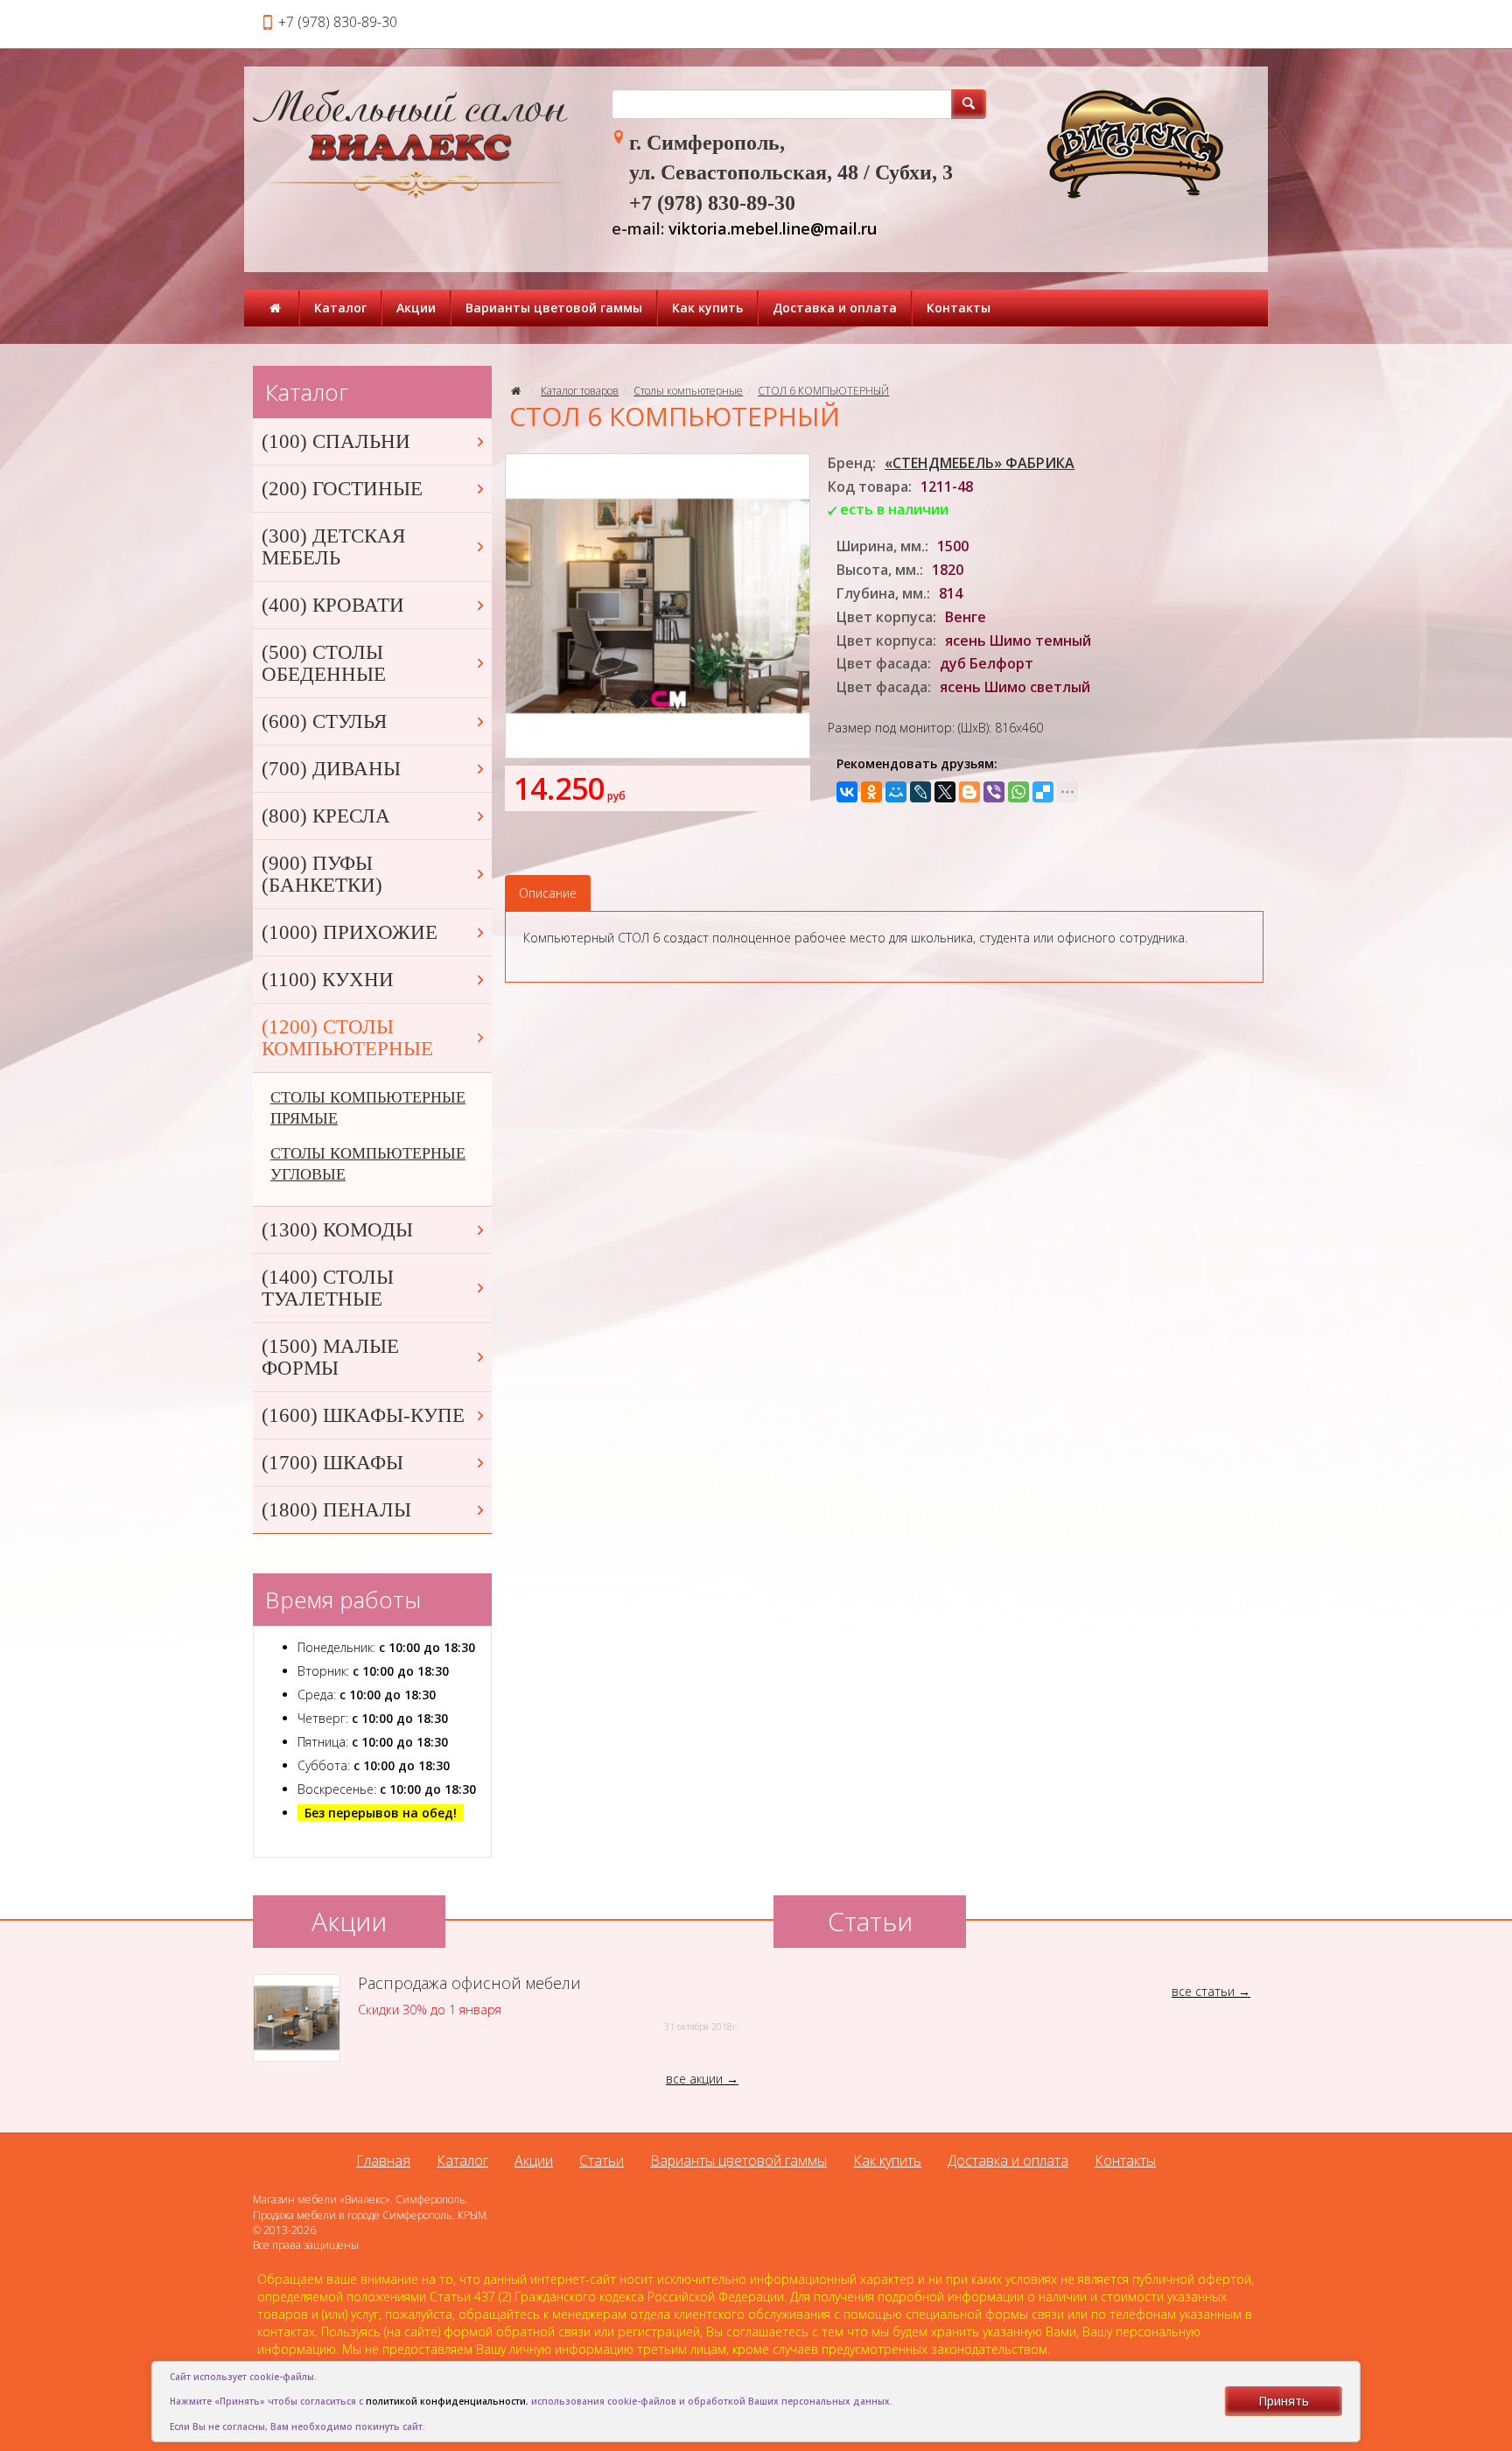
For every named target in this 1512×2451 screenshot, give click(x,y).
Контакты (959, 308)
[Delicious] (1043, 792)
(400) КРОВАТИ (333, 605)
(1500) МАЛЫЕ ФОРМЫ (330, 1357)
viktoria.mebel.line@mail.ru (773, 228)
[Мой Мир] (896, 792)
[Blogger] (969, 792)
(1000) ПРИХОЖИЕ (350, 932)
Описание (548, 893)
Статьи (602, 2160)
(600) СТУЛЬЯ (324, 721)
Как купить (707, 308)
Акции (416, 308)
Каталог (340, 308)
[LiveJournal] (920, 792)
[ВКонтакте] (847, 792)
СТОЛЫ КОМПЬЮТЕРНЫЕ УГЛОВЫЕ (368, 1164)
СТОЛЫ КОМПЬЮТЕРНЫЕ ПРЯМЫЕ (368, 1108)
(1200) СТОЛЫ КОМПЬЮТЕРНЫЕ (347, 1038)
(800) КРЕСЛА (326, 816)
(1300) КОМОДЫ (337, 1230)
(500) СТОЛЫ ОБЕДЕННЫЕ (324, 663)
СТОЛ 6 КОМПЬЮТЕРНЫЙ (823, 391)
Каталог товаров (580, 391)
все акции (694, 2079)
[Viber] (994, 792)
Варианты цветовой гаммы (554, 308)
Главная (383, 2160)
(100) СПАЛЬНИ (336, 441)
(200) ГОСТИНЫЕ (342, 489)
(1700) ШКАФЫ (332, 1463)
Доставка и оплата (835, 308)
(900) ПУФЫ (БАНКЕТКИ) (322, 874)
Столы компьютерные (688, 391)
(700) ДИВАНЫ (331, 769)
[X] (945, 792)
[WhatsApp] (1018, 792)
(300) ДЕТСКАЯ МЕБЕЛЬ (333, 547)
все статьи (1203, 1991)
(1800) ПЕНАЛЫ (336, 1510)
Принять (1284, 2401)
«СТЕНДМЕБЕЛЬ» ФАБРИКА (980, 463)
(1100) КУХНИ (328, 980)
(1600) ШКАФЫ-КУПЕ (363, 1415)
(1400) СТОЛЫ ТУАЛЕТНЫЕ (328, 1288)
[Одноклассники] (871, 792)
